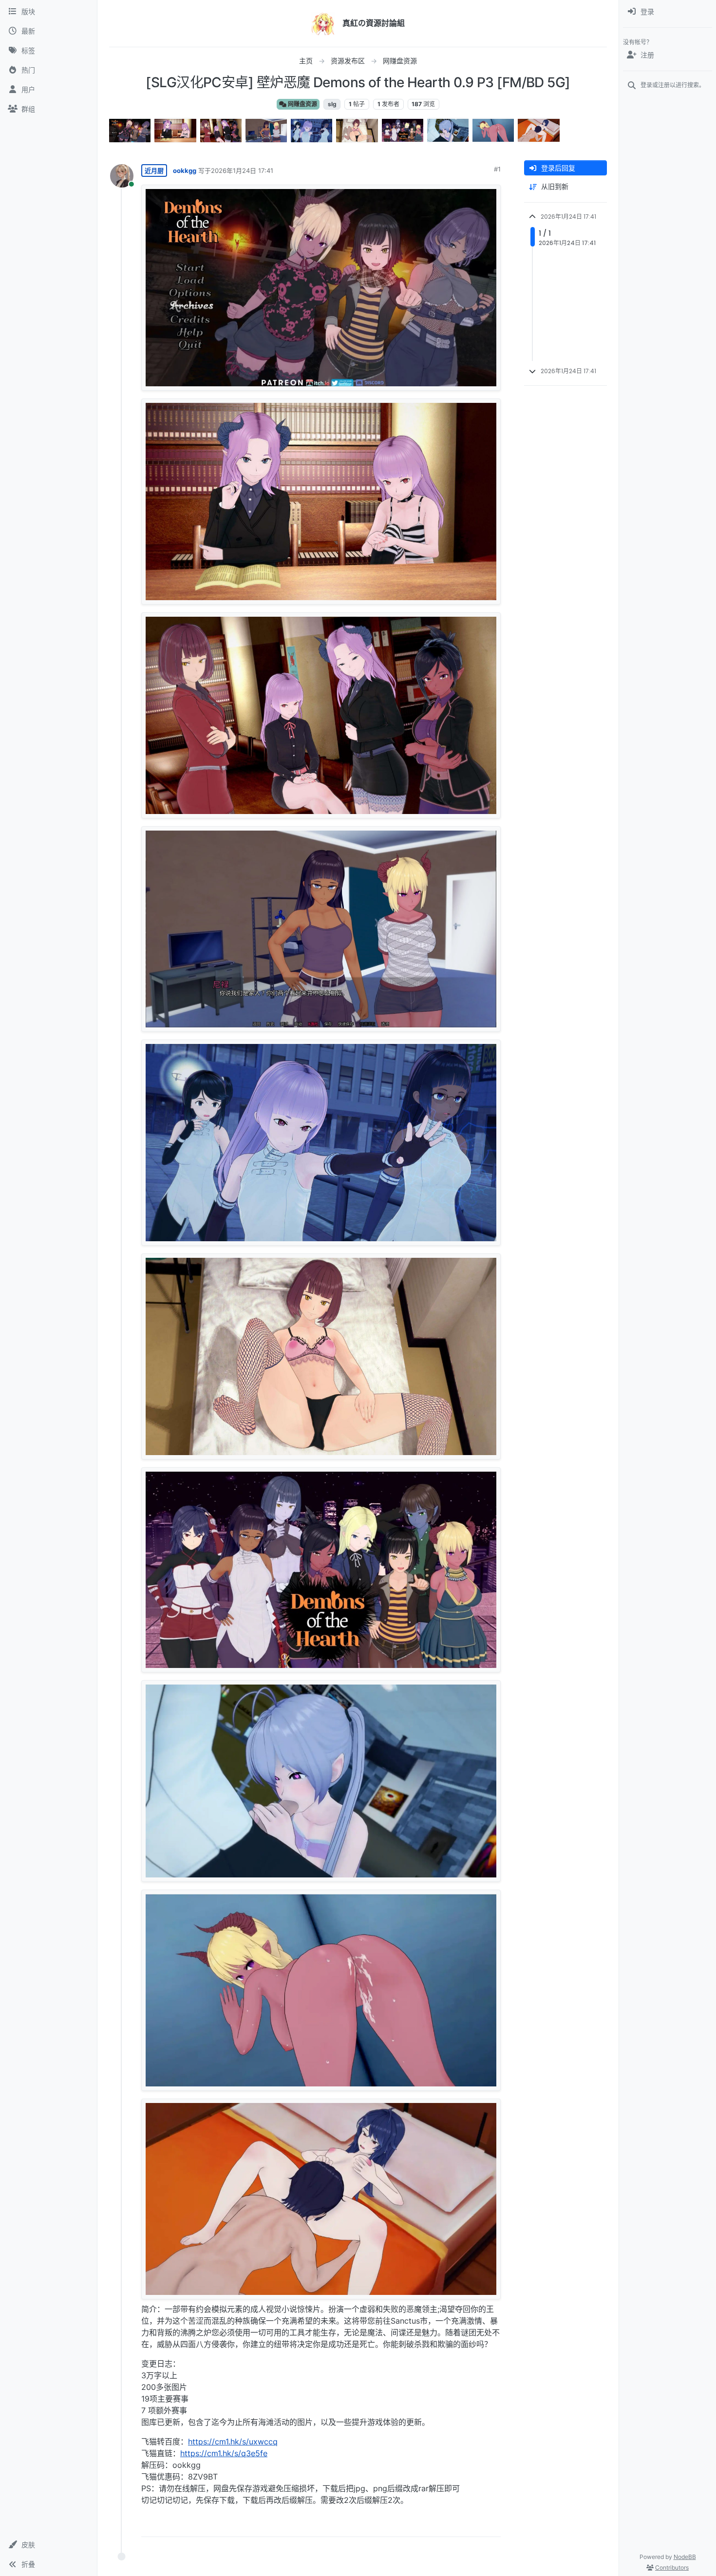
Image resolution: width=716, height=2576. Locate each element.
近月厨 (154, 170)
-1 (455, 2525)
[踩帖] (473, 2525)
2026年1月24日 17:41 (242, 170)
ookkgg (185, 170)
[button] (48, 2545)
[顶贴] (437, 2525)
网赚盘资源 (302, 104)
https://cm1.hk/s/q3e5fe (224, 2453)
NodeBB (685, 2557)
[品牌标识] (323, 23)
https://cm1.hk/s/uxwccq (233, 2442)
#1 (497, 169)
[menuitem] (668, 12)
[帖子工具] (492, 2525)
